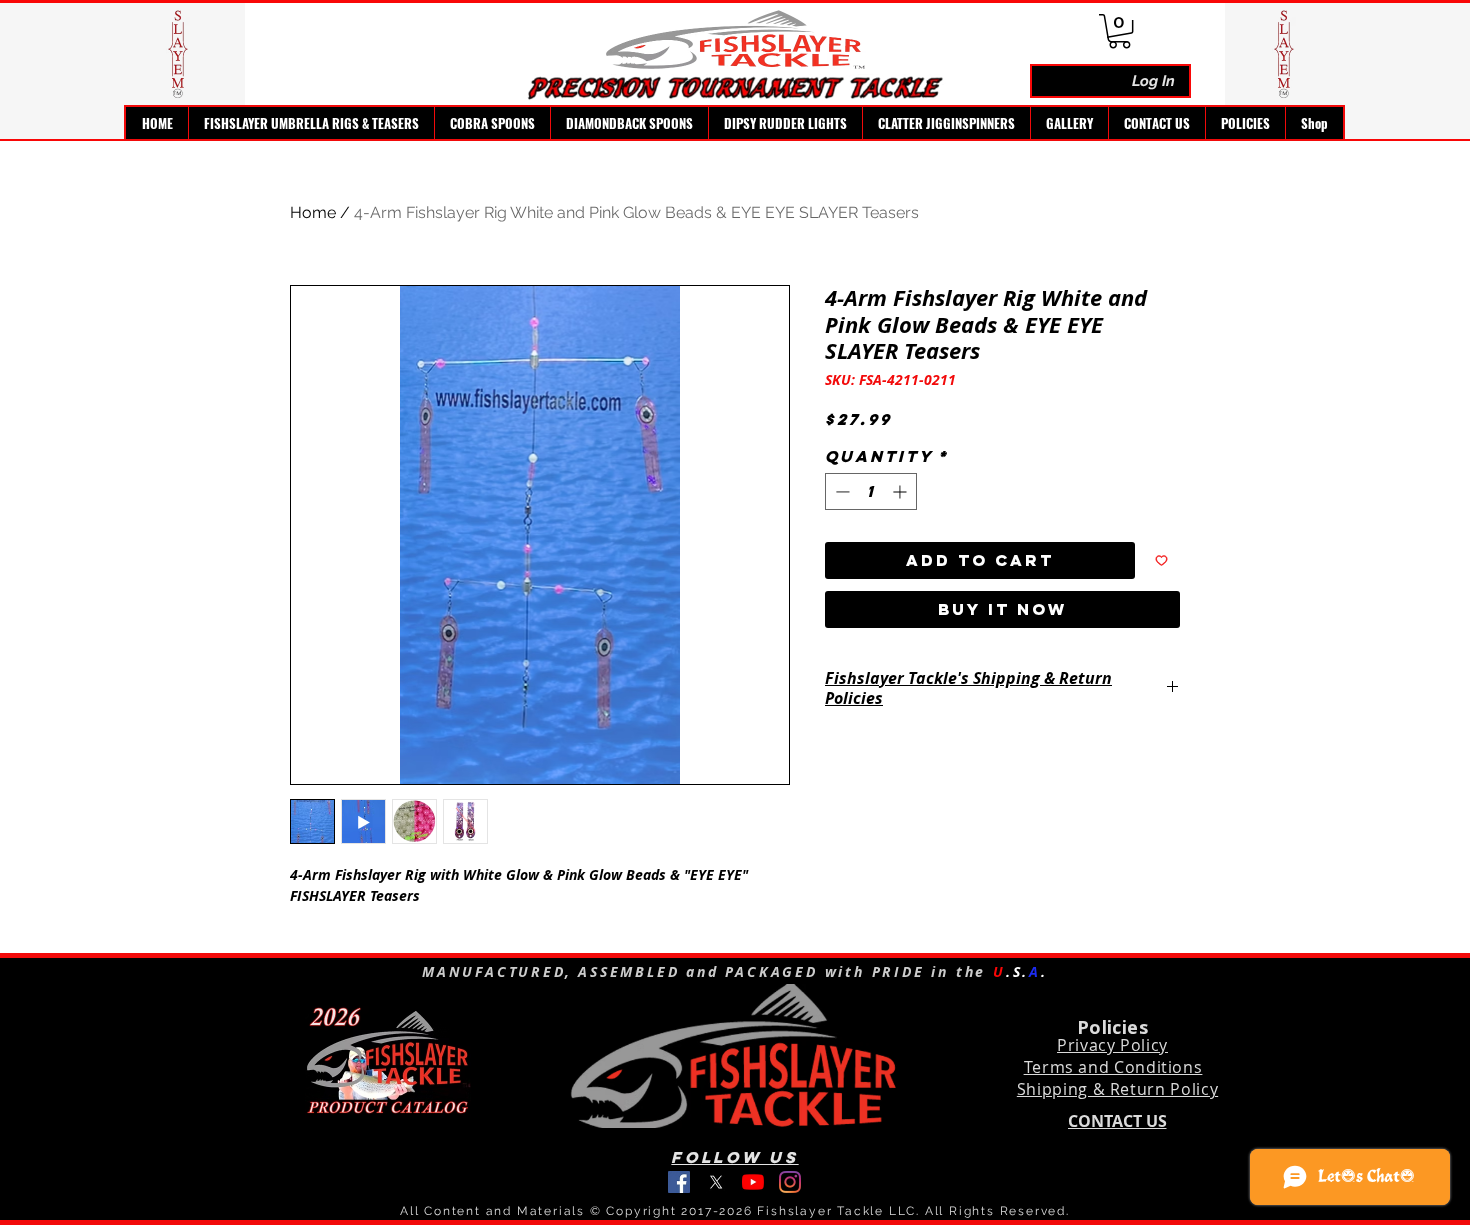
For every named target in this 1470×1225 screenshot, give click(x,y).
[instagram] (790, 1182)
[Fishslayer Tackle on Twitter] (716, 1182)
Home (313, 212)
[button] (311, 123)
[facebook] (679, 1182)
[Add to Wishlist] (1161, 560)
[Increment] (901, 491)
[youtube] (753, 1182)
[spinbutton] (871, 491)
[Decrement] (840, 491)
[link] (1119, 31)
